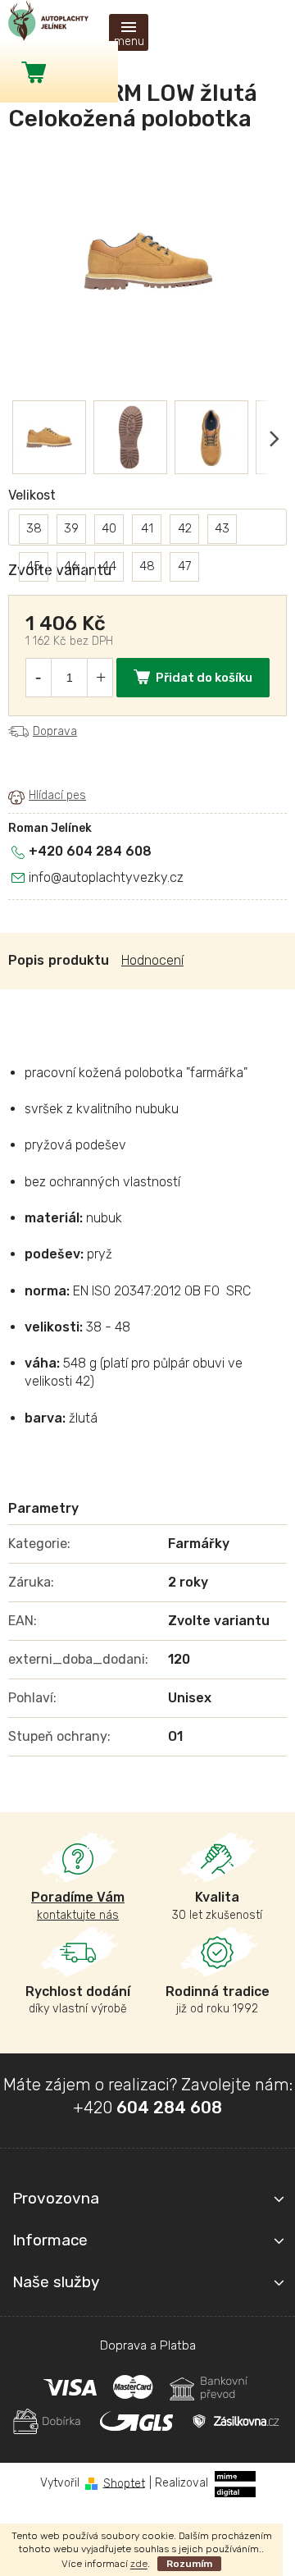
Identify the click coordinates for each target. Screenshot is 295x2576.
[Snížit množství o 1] (38, 678)
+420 (147, 2108)
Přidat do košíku (204, 678)
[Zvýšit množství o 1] (101, 678)
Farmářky (199, 1544)
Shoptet (124, 2483)
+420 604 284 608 (90, 851)
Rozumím (189, 2564)
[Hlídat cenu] (47, 797)
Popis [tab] (26, 960)
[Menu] (129, 32)
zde (139, 2564)
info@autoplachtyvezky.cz (106, 877)
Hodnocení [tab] (152, 960)
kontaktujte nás (78, 1905)
